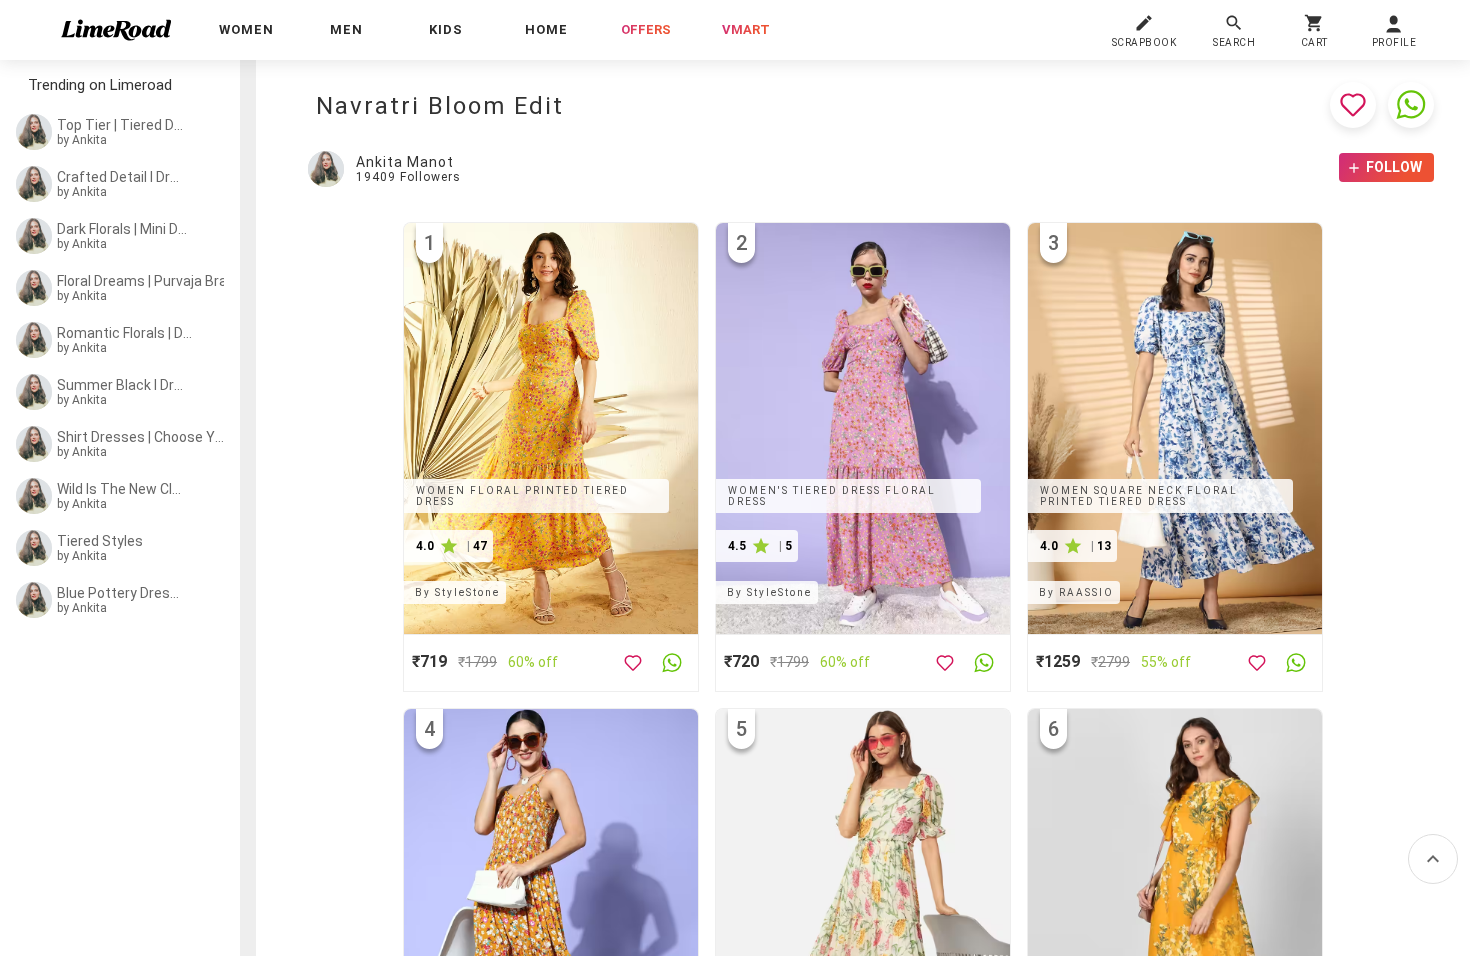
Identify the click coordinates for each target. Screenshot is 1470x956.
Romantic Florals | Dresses (125, 333)
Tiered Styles (100, 541)
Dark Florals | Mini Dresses (123, 229)
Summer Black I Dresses (122, 385)
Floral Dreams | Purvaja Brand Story (146, 281)
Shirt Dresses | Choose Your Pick (140, 437)
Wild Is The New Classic (122, 489)
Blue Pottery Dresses (122, 593)
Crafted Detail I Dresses (122, 177)
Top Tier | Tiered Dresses (122, 125)
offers (646, 29)
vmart (746, 29)
